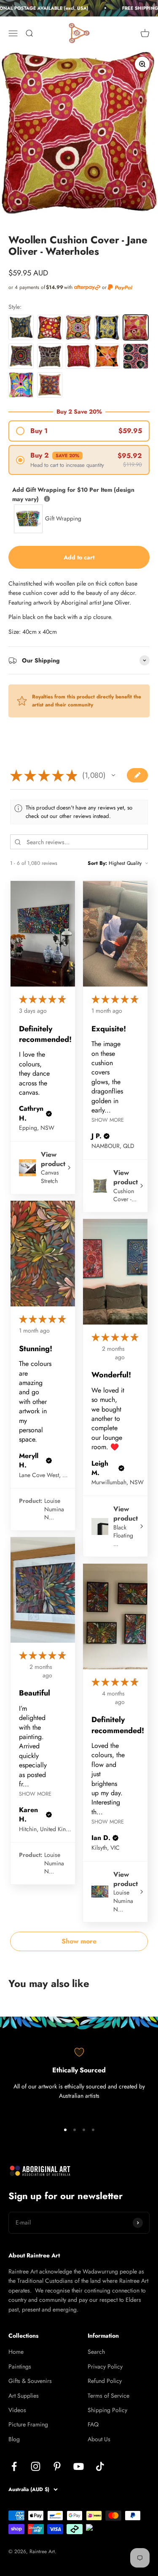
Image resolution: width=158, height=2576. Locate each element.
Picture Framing (28, 2424)
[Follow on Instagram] (36, 2466)
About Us (99, 2439)
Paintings (20, 2366)
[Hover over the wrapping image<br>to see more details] (47, 499)
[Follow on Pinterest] (57, 2466)
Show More (108, 1120)
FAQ (93, 2424)
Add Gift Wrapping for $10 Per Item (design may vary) (73, 494)
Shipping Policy (107, 2410)
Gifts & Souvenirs (30, 2381)
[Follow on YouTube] (79, 2466)
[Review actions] (63, 998)
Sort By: (97, 863)
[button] (113, 775)
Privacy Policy (105, 2366)
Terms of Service (108, 2396)
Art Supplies (24, 2396)
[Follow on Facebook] (14, 2466)
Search (96, 2352)
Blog (14, 2439)
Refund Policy (105, 2381)
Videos (17, 2410)
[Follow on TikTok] (100, 2466)
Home (16, 2352)
